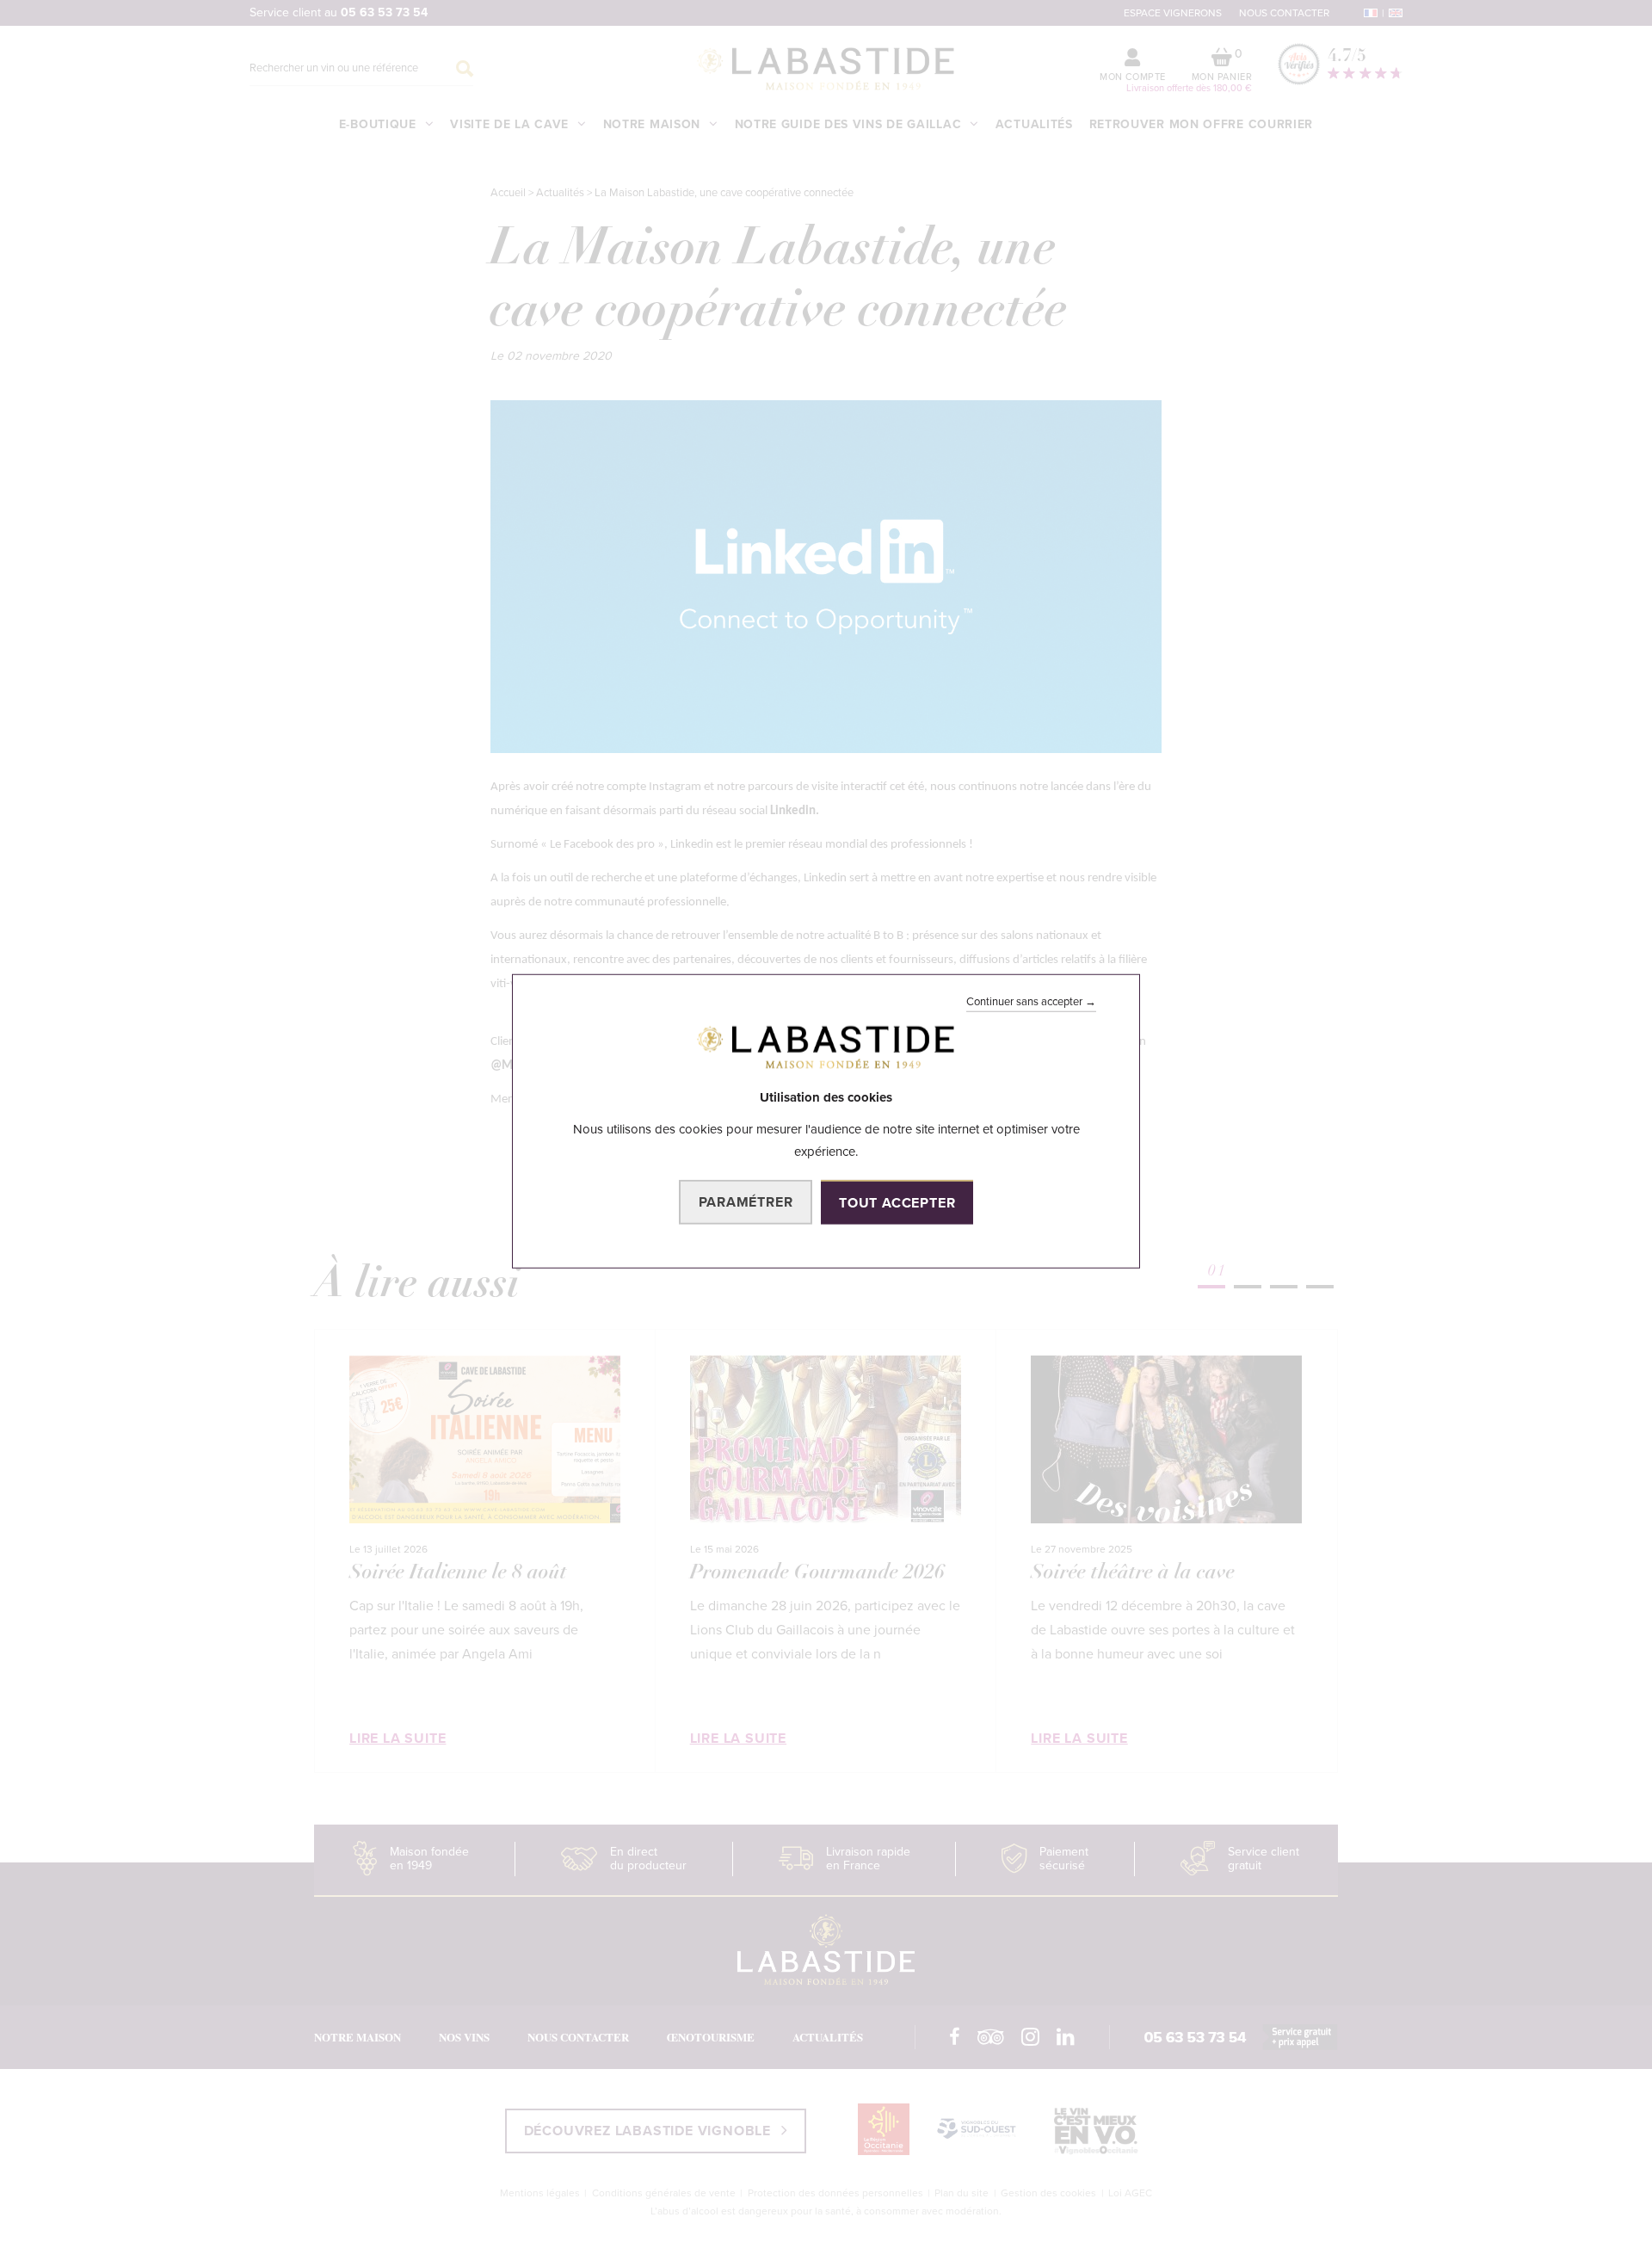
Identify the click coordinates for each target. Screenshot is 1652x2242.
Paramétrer (746, 1202)
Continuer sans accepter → (1031, 1001)
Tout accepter (897, 1203)
